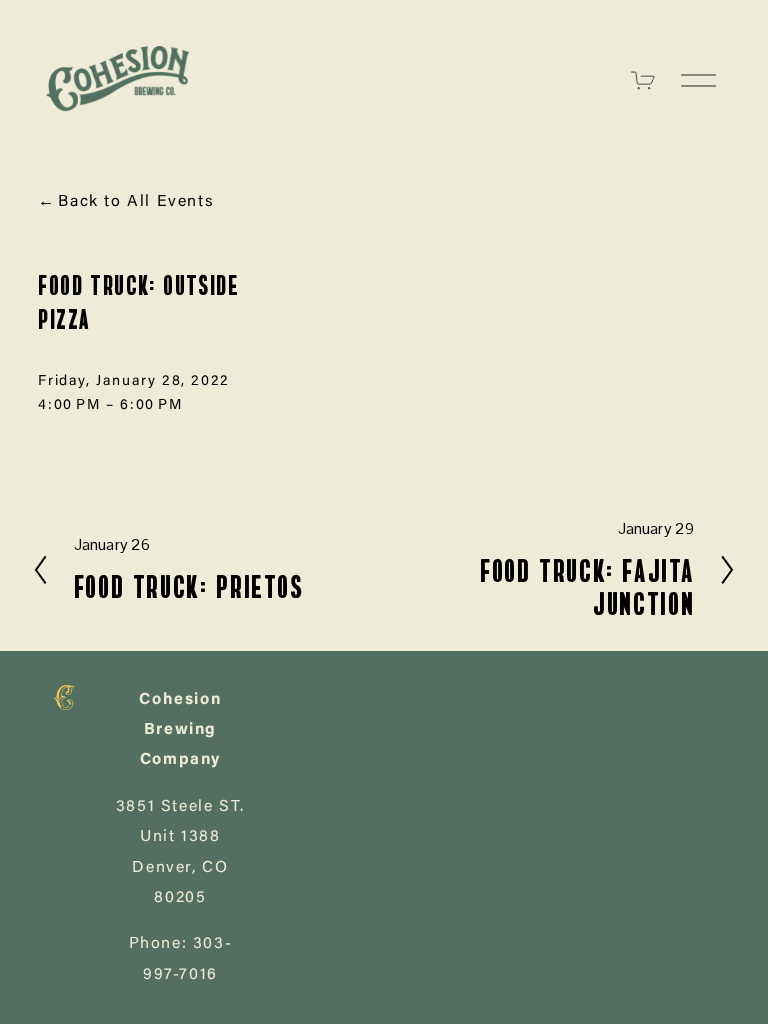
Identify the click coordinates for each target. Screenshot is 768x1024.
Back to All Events (136, 202)
